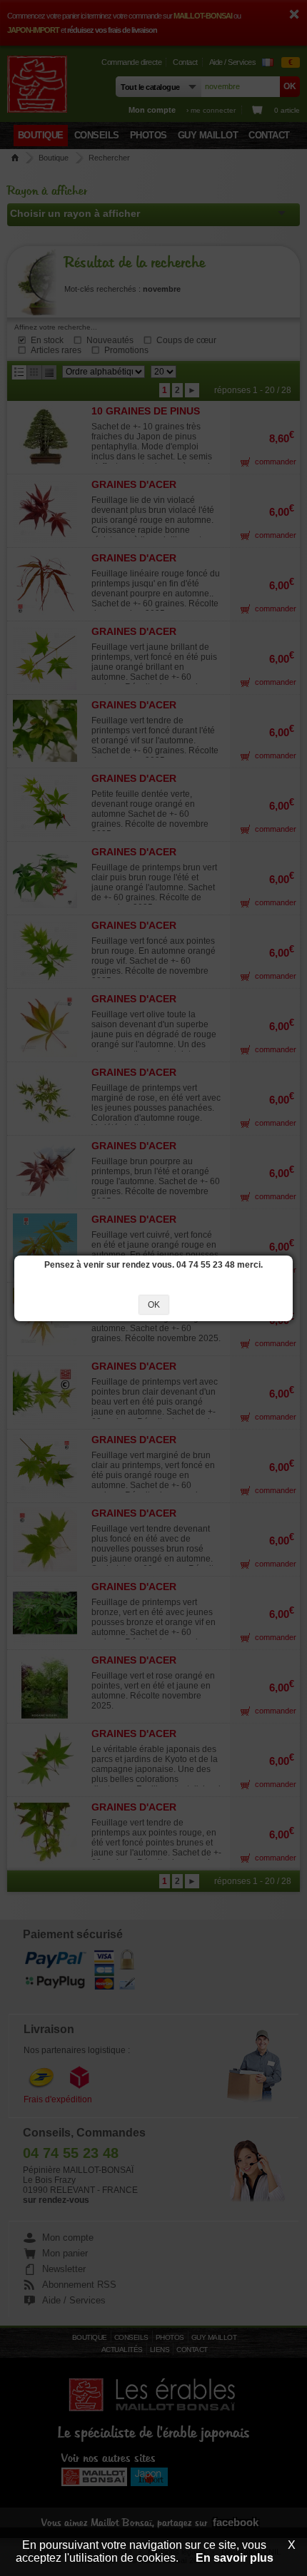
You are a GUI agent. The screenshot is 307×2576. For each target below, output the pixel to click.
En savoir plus (235, 2558)
